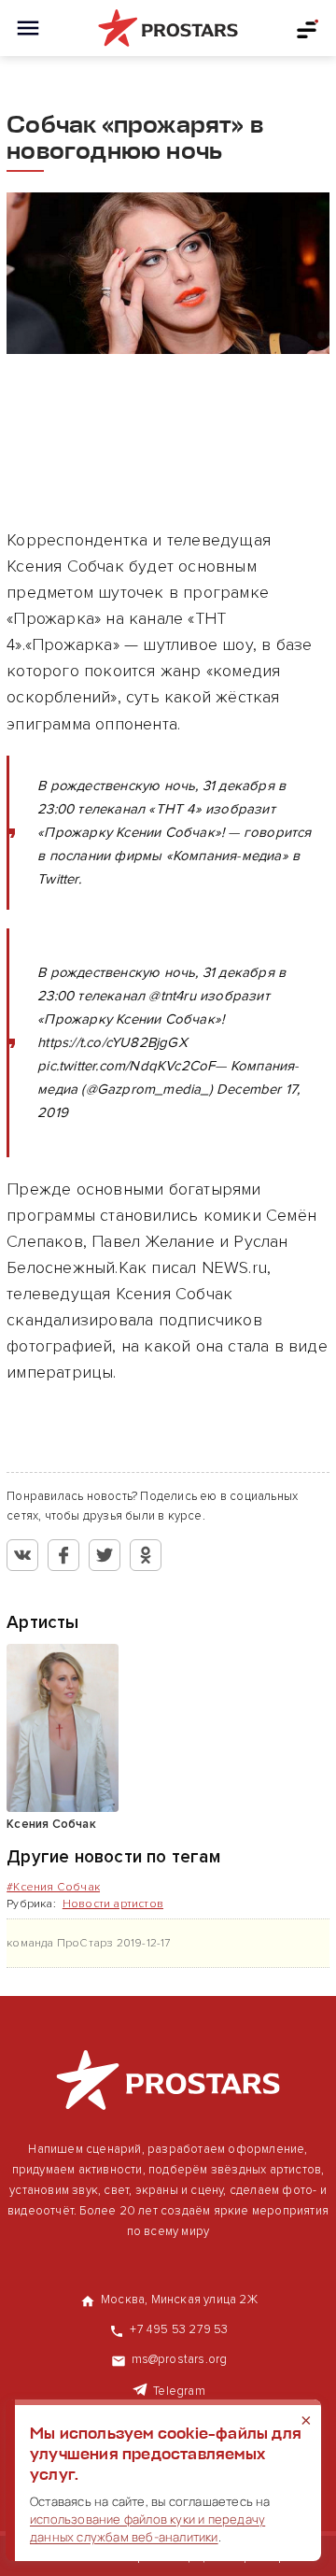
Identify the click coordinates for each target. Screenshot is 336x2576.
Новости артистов (113, 1904)
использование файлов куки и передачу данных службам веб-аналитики (147, 2528)
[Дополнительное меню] (308, 28)
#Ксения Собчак (53, 1887)
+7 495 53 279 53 (179, 2329)
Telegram (179, 2391)
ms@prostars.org (180, 2359)
